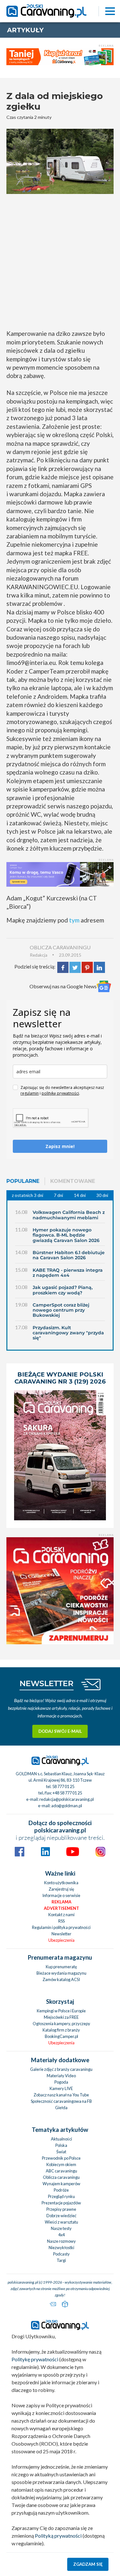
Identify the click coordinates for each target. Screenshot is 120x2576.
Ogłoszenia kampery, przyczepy (61, 2024)
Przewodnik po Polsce (61, 2158)
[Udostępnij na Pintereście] (87, 966)
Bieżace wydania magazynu (61, 1973)
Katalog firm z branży (61, 2030)
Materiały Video (61, 2076)
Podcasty (61, 2254)
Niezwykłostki (61, 2248)
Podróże (61, 2190)
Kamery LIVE (61, 2088)
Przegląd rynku (61, 2196)
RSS (61, 1921)
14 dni (80, 1195)
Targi (61, 2260)
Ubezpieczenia (61, 1940)
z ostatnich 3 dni (28, 1195)
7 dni (58, 1195)
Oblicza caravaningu (61, 2177)
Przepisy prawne (61, 2209)
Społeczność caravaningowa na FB (61, 2101)
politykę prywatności (60, 1093)
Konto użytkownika (61, 1883)
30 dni (102, 1195)
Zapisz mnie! (60, 1146)
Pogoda (61, 2082)
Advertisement (61, 1908)
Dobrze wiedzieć (61, 2216)
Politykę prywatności (35, 2359)
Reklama (61, 1902)
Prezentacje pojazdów (61, 2203)
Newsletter (61, 1934)
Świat (61, 2152)
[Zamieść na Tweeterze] (75, 966)
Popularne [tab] (23, 1181)
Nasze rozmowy (61, 2241)
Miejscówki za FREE (61, 2017)
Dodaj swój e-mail (60, 1731)
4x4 (61, 2235)
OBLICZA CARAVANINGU (60, 947)
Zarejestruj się (61, 1889)
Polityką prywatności (58, 2536)
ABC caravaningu (61, 2171)
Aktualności (61, 2139)
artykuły (25, 30)
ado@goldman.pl (67, 1806)
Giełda (61, 2108)
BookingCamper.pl (61, 2036)
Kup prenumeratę (61, 1967)
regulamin (30, 1093)
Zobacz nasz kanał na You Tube (61, 2095)
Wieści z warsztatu (61, 2222)
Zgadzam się (88, 2564)
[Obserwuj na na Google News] (104, 987)
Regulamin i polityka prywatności (61, 1927)
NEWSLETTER (47, 1683)
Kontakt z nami (61, 1915)
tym (74, 920)
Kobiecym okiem (61, 2164)
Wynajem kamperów (61, 2184)
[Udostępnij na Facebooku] (63, 966)
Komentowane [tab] (73, 1181)
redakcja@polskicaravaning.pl (67, 1799)
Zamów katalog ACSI (61, 1979)
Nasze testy (61, 2228)
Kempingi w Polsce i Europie (61, 2011)
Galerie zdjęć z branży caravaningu (61, 2069)
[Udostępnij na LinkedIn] (99, 966)
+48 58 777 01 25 (67, 1793)
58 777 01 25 (63, 1786)
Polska (61, 2145)
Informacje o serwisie (61, 1895)
